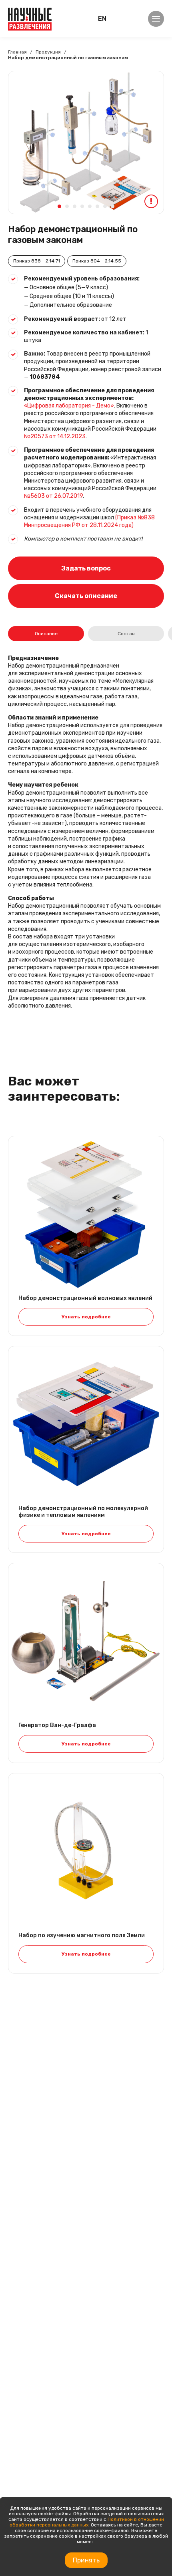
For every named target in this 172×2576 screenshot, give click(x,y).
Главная (17, 52)
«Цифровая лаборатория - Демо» (69, 406)
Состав (126, 634)
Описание (46, 634)
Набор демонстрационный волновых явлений (85, 1298)
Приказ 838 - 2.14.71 (37, 261)
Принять (86, 2560)
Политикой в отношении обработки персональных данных (87, 2522)
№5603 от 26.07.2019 (53, 496)
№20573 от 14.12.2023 (55, 436)
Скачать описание (86, 596)
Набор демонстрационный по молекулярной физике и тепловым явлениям (83, 1512)
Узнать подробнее (86, 1317)
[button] (59, 206)
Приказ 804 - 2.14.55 (97, 261)
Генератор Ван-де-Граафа (57, 1725)
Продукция (48, 52)
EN (102, 19)
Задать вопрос (86, 568)
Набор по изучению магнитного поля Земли (82, 1936)
